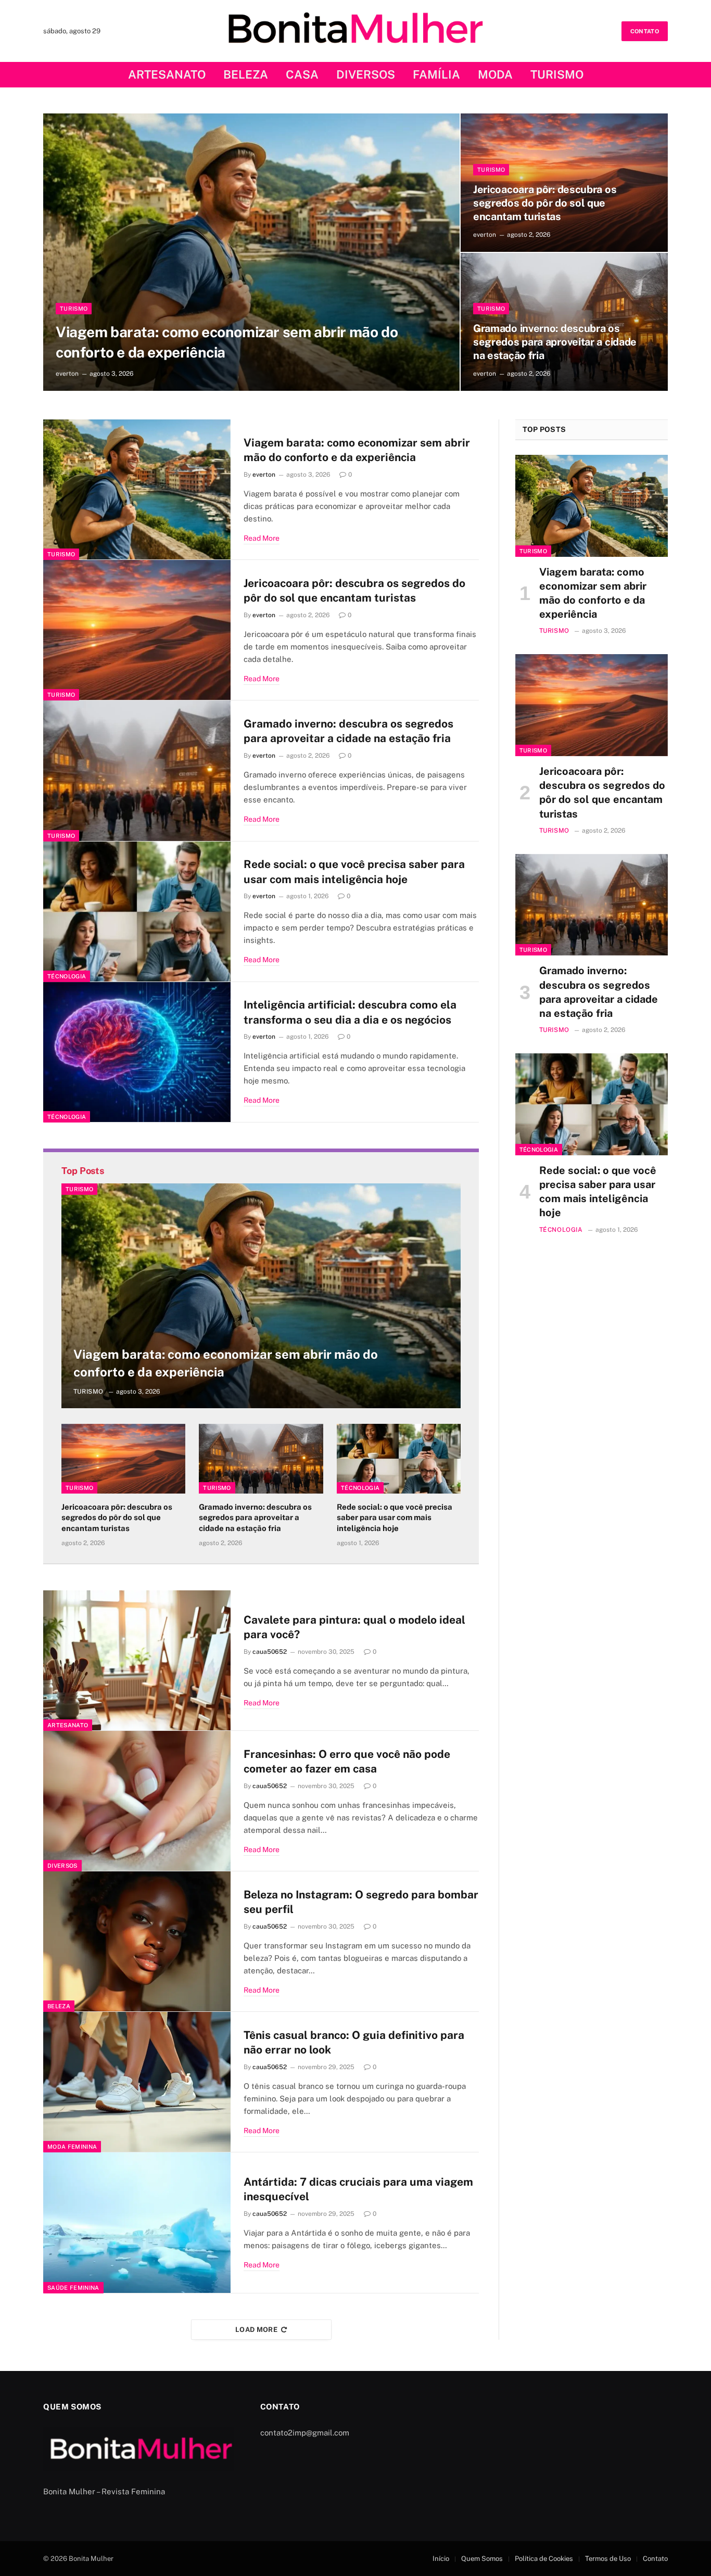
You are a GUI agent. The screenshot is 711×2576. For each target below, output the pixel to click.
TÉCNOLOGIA (67, 976)
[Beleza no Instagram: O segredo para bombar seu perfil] (137, 1942)
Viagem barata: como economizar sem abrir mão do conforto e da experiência (227, 342)
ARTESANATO (167, 74)
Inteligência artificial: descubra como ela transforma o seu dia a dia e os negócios (350, 1012)
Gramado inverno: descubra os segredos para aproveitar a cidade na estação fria (555, 342)
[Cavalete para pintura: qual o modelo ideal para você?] (137, 1661)
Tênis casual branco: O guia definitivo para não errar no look (354, 2043)
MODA (495, 74)
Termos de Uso (608, 2559)
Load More (257, 2330)
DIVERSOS (366, 74)
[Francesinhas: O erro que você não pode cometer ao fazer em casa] (137, 1801)
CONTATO (645, 31)
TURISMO (557, 74)
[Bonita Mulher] (356, 31)
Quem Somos (482, 2559)
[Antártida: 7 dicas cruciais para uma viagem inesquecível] (137, 2223)
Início (441, 2559)
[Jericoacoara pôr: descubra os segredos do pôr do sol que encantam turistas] (137, 630)
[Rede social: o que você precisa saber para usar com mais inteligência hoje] (137, 912)
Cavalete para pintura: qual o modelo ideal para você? (354, 1627)
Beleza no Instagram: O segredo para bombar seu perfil (361, 1902)
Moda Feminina (72, 2147)
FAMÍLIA (436, 74)
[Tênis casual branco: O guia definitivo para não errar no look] (137, 2082)
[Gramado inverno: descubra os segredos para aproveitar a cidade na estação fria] (137, 771)
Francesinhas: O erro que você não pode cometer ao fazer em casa (347, 1762)
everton (67, 374)
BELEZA (246, 74)
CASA (302, 74)
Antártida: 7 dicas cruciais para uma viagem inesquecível (358, 2189)
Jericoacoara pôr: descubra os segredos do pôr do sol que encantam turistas (545, 203)
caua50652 (270, 1652)
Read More (262, 538)
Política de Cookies (544, 2559)
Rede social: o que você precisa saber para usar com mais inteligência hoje (354, 872)
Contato (655, 2559)
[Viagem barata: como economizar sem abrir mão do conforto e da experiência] (251, 252)
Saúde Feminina (73, 2288)
